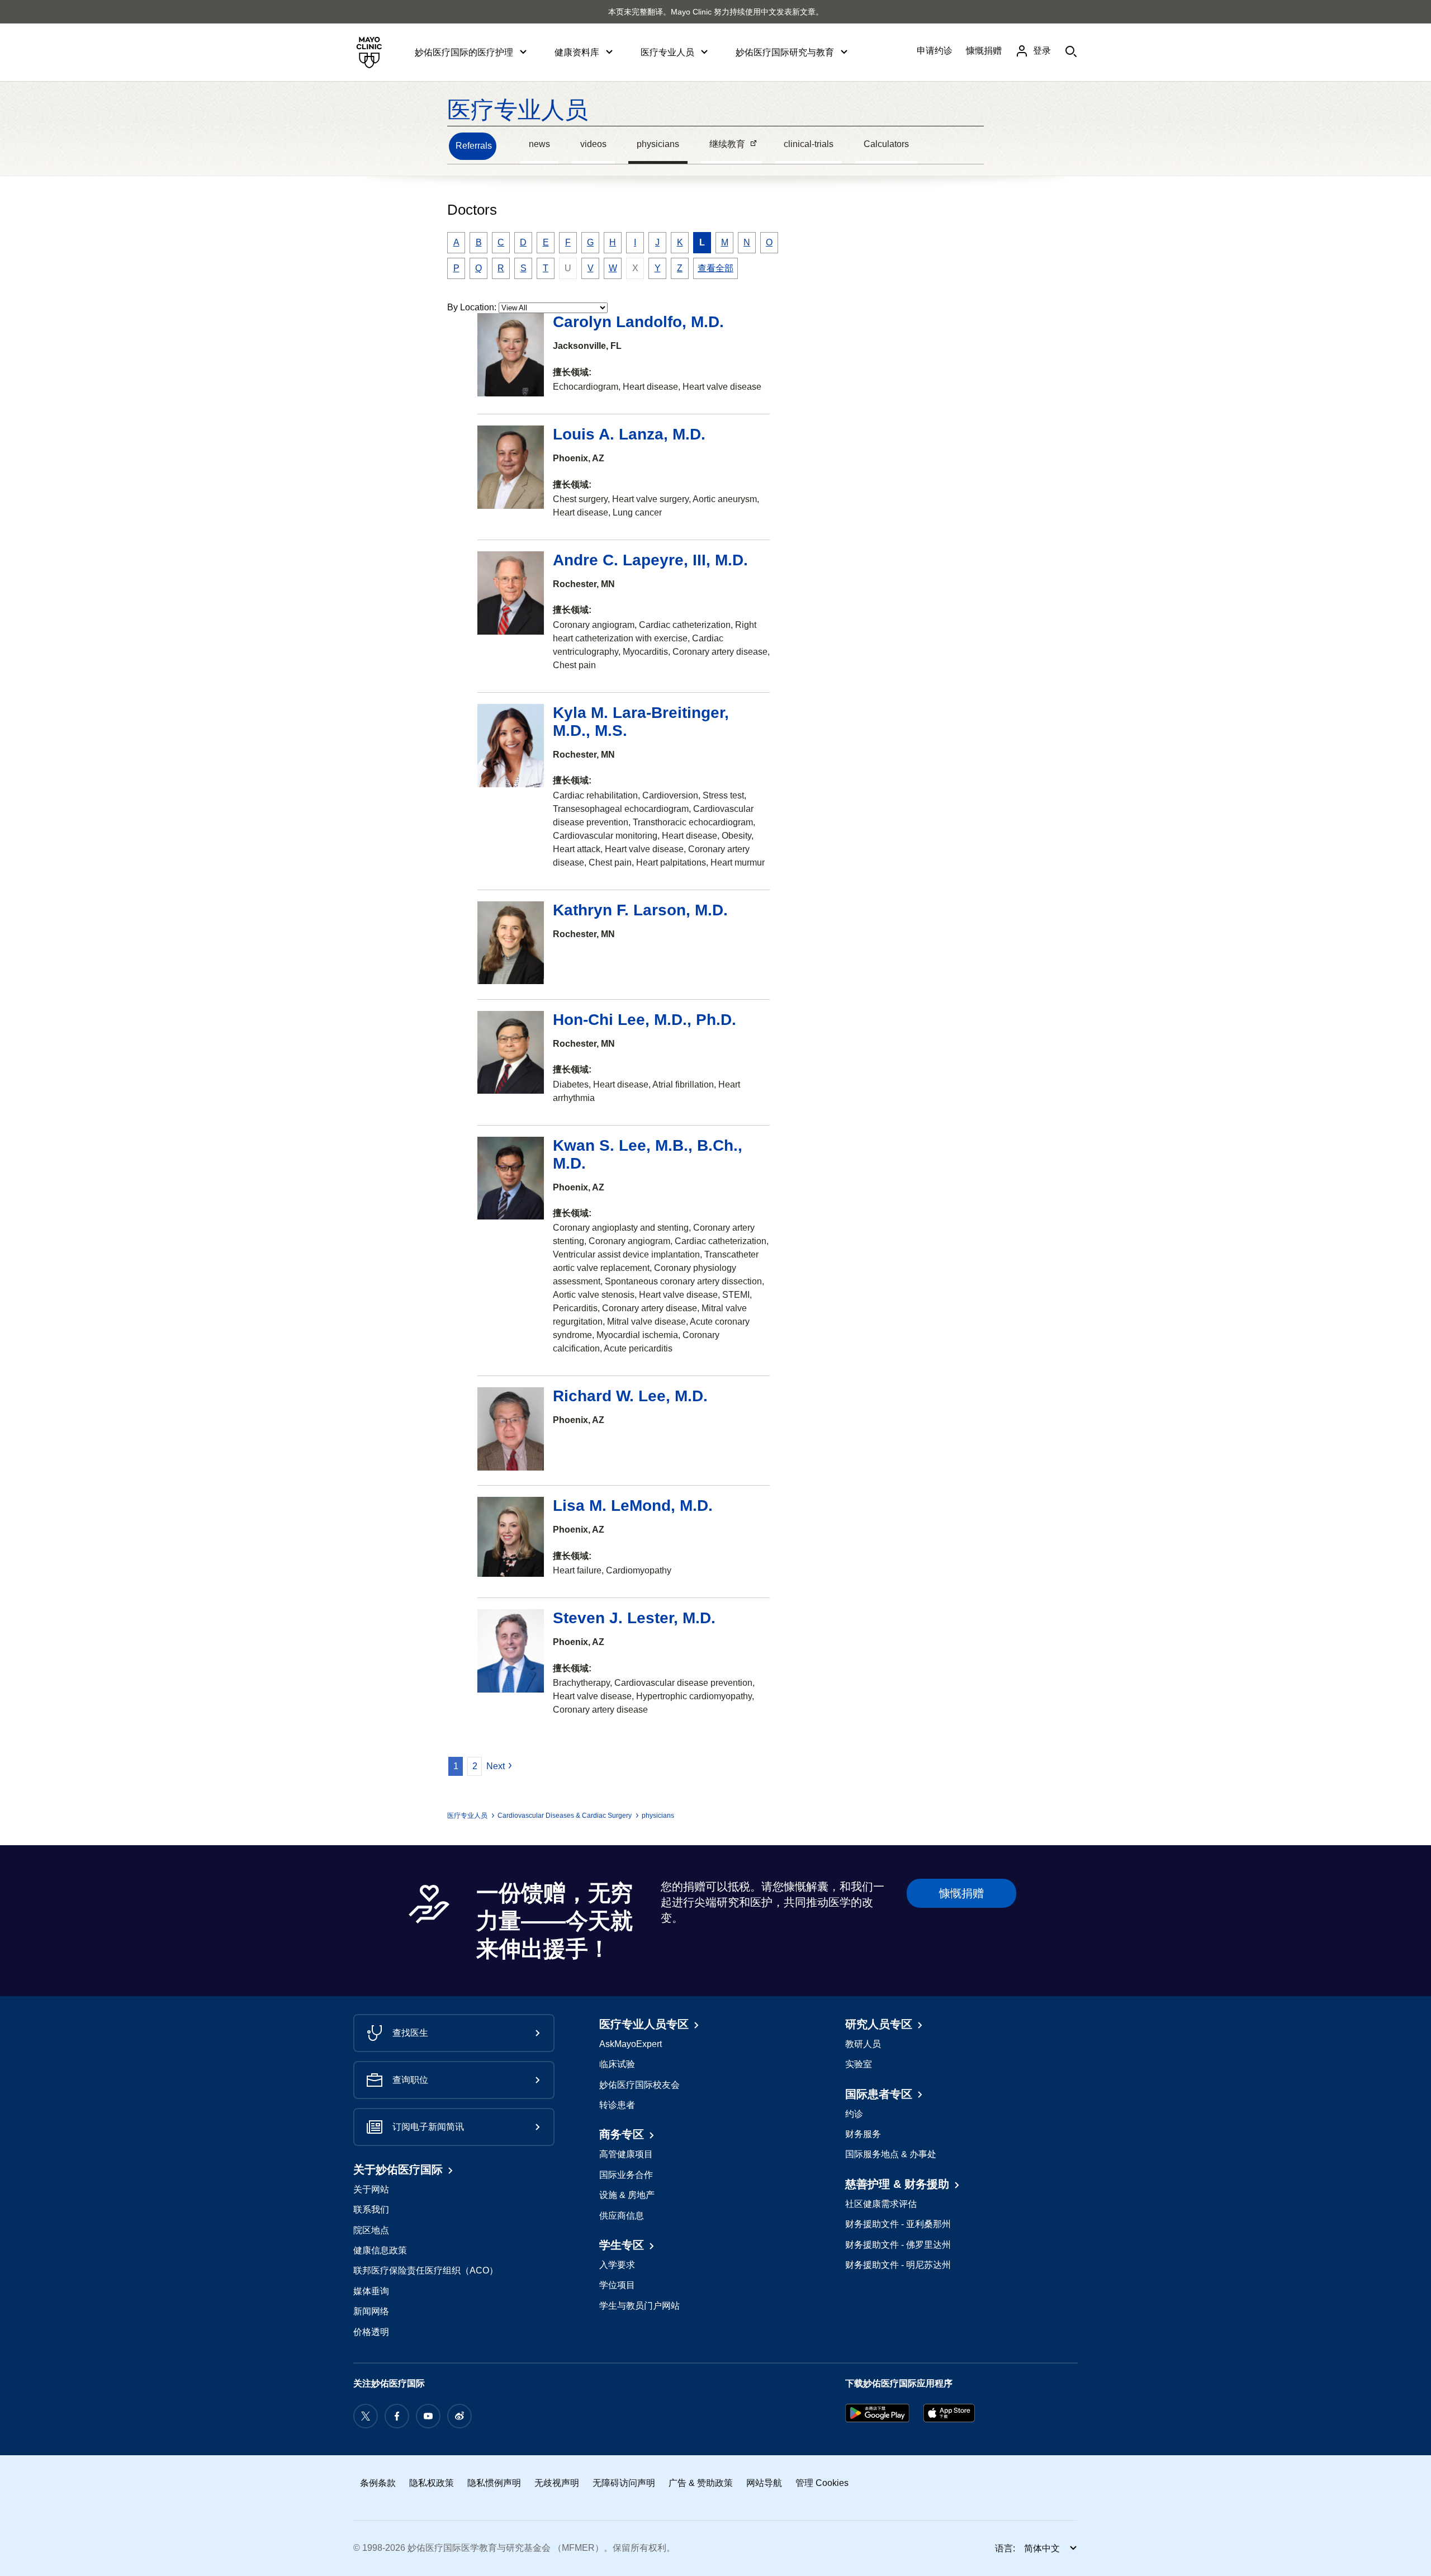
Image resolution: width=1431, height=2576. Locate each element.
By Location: (472, 307)
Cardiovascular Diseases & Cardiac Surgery (565, 1816)
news (539, 144)
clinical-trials (809, 144)
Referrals (474, 146)
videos (593, 144)
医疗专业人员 (518, 110)
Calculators (886, 144)
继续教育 (723, 145)
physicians (658, 144)
